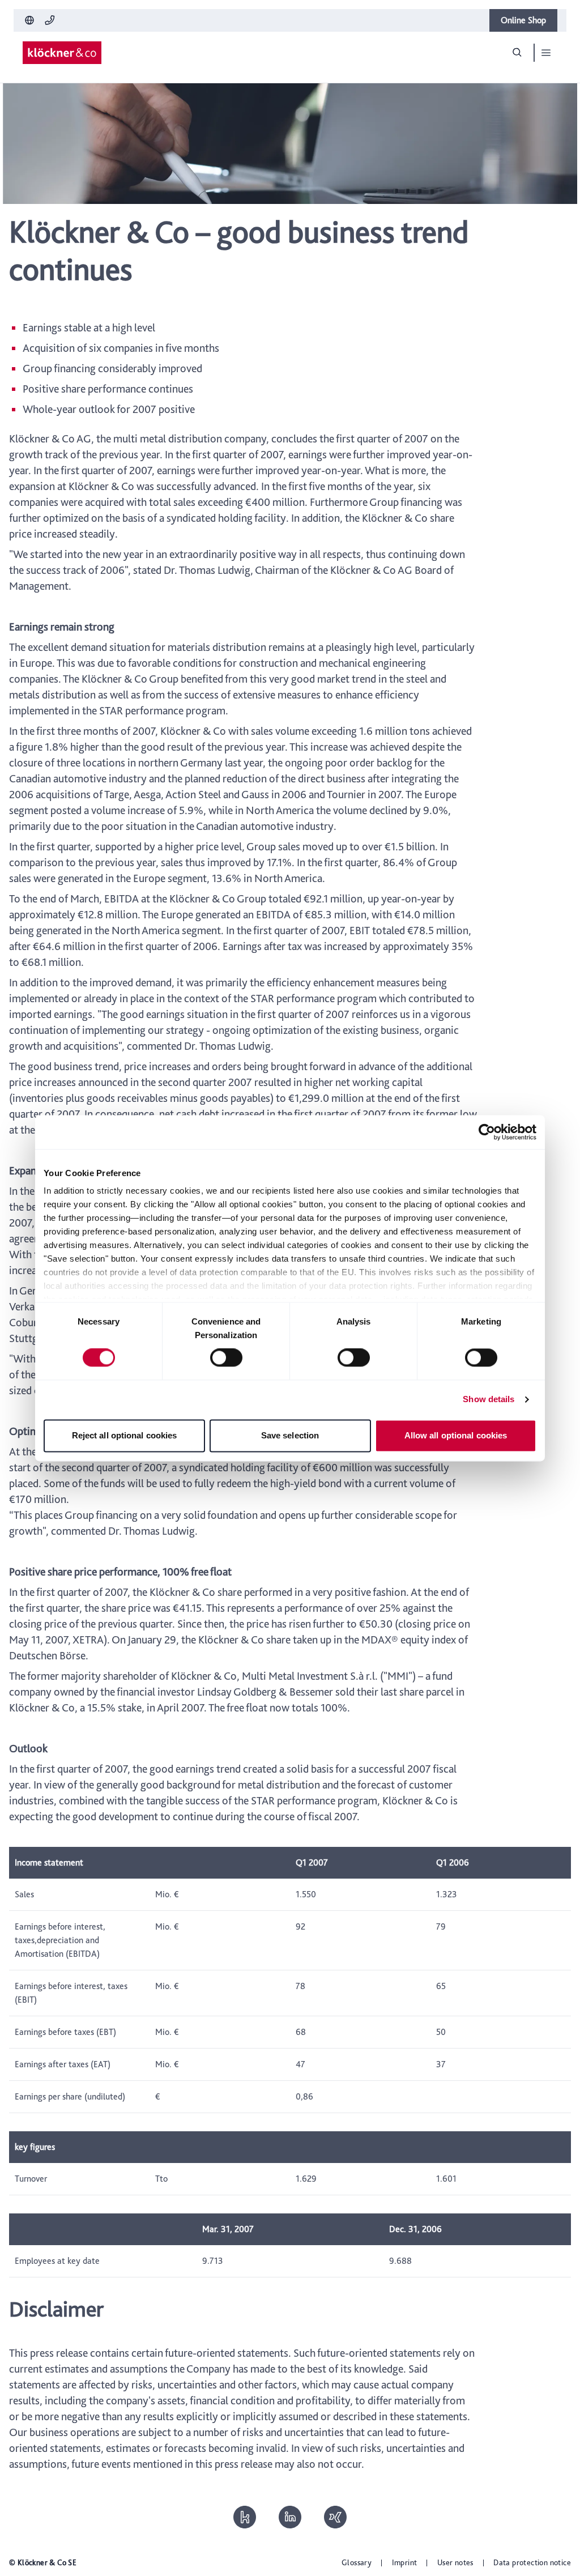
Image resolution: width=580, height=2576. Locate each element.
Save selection (290, 1435)
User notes (455, 2562)
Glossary (357, 2562)
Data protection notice (532, 2562)
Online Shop (523, 20)
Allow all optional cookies (456, 1435)
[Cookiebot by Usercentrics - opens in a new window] (487, 1132)
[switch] (226, 1358)
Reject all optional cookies (125, 1435)
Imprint (405, 2562)
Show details (489, 1400)
